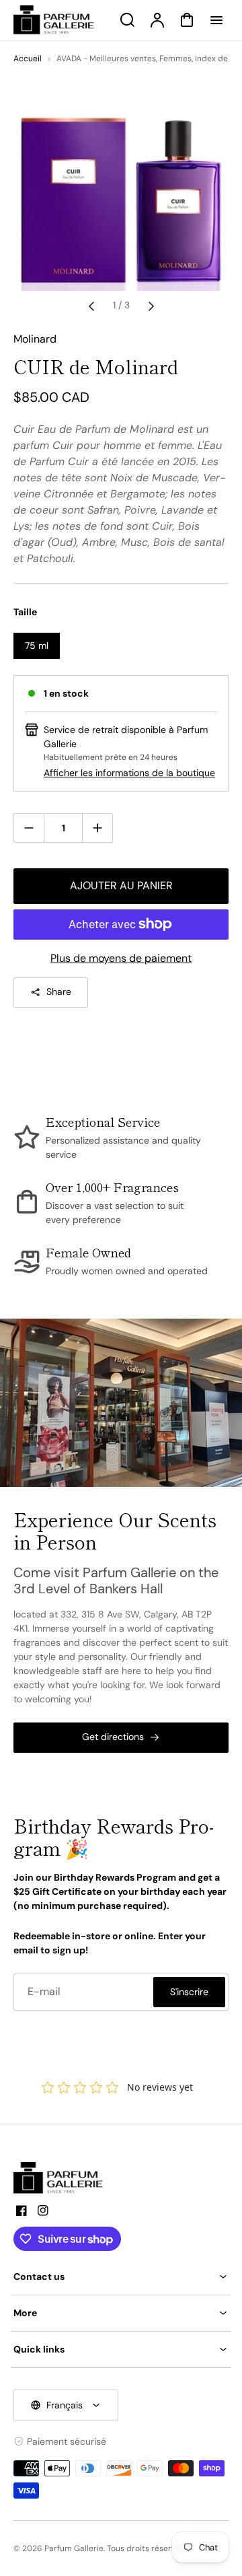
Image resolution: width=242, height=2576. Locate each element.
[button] (121, 2277)
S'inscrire (189, 1992)
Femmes (175, 59)
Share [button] (59, 991)
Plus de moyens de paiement (121, 958)
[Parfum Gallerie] (64, 2178)
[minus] (29, 828)
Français (65, 2405)
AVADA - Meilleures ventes (106, 59)
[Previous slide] (91, 306)
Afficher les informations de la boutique (129, 773)
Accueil (28, 59)
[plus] (97, 828)
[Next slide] (151, 306)
